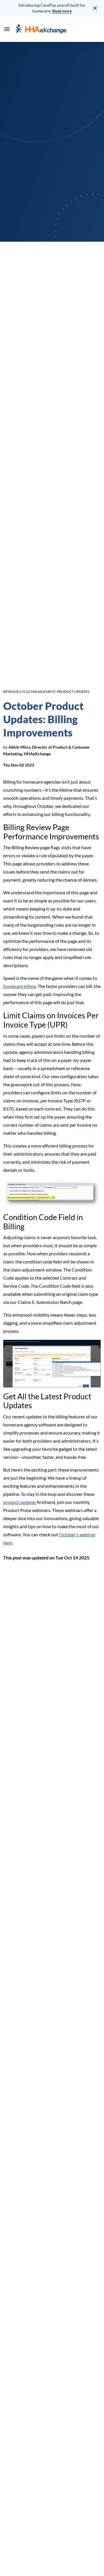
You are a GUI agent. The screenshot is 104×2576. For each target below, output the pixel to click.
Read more (62, 11)
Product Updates (73, 692)
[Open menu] (7, 29)
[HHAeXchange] (41, 29)
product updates (20, 1502)
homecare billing (19, 986)
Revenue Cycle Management (29, 692)
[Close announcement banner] (95, 8)
